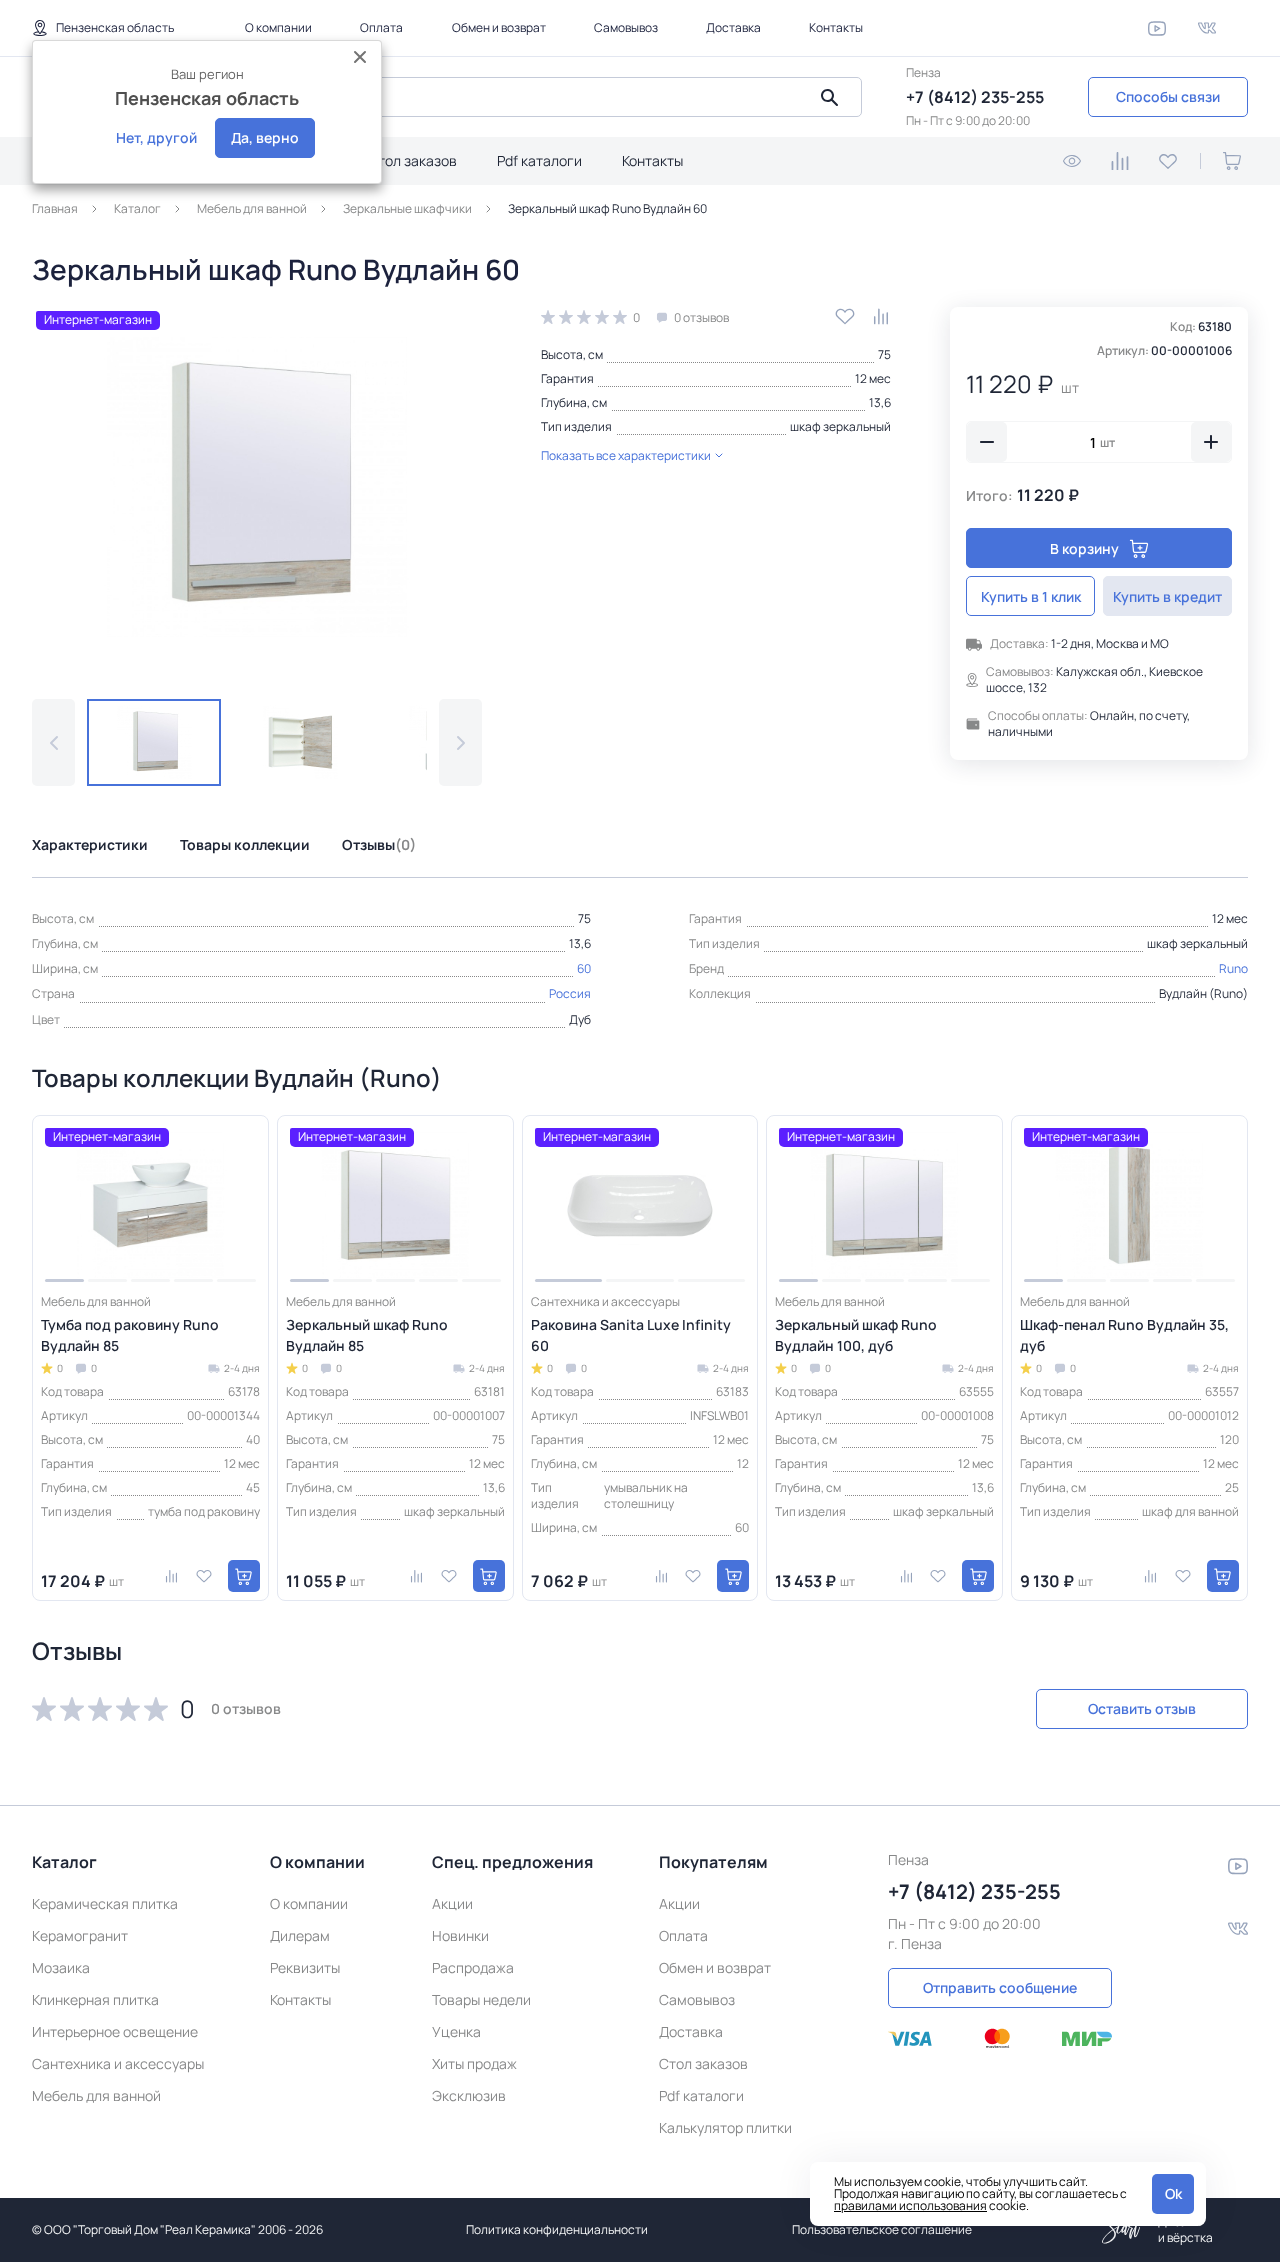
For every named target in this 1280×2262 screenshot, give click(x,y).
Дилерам (300, 1935)
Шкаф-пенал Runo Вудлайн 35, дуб (1124, 1335)
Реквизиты (305, 1967)
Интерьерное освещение (115, 2031)
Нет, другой (156, 137)
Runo (1233, 968)
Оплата (381, 27)
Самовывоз (626, 27)
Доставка (733, 27)
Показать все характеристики (626, 455)
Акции (452, 1903)
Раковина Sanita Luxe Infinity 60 (631, 1335)
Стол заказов (412, 160)
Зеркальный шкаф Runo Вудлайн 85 (367, 1335)
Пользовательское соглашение (882, 2229)
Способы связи (1168, 96)
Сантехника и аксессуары (118, 2063)
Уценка (456, 2031)
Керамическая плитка (105, 1903)
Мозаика (61, 1967)
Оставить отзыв (1142, 1708)
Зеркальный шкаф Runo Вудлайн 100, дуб (856, 1335)
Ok (1173, 2193)
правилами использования (910, 2205)
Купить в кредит (1167, 596)
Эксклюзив (469, 2095)
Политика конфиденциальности (557, 2229)
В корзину (1084, 548)
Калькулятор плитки (725, 2127)
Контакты (836, 27)
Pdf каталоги (539, 160)
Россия (570, 993)
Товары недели (481, 1999)
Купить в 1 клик (1031, 596)
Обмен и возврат (499, 27)
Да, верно (265, 137)
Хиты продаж (474, 2063)
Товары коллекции (245, 844)
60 (584, 968)
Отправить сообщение (1000, 1987)
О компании (278, 27)
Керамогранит (80, 1935)
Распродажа (473, 1967)
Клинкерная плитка (95, 1999)
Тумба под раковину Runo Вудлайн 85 (130, 1335)
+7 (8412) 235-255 (975, 97)
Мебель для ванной (96, 2095)
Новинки (460, 1935)
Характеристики (90, 844)
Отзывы (379, 844)
